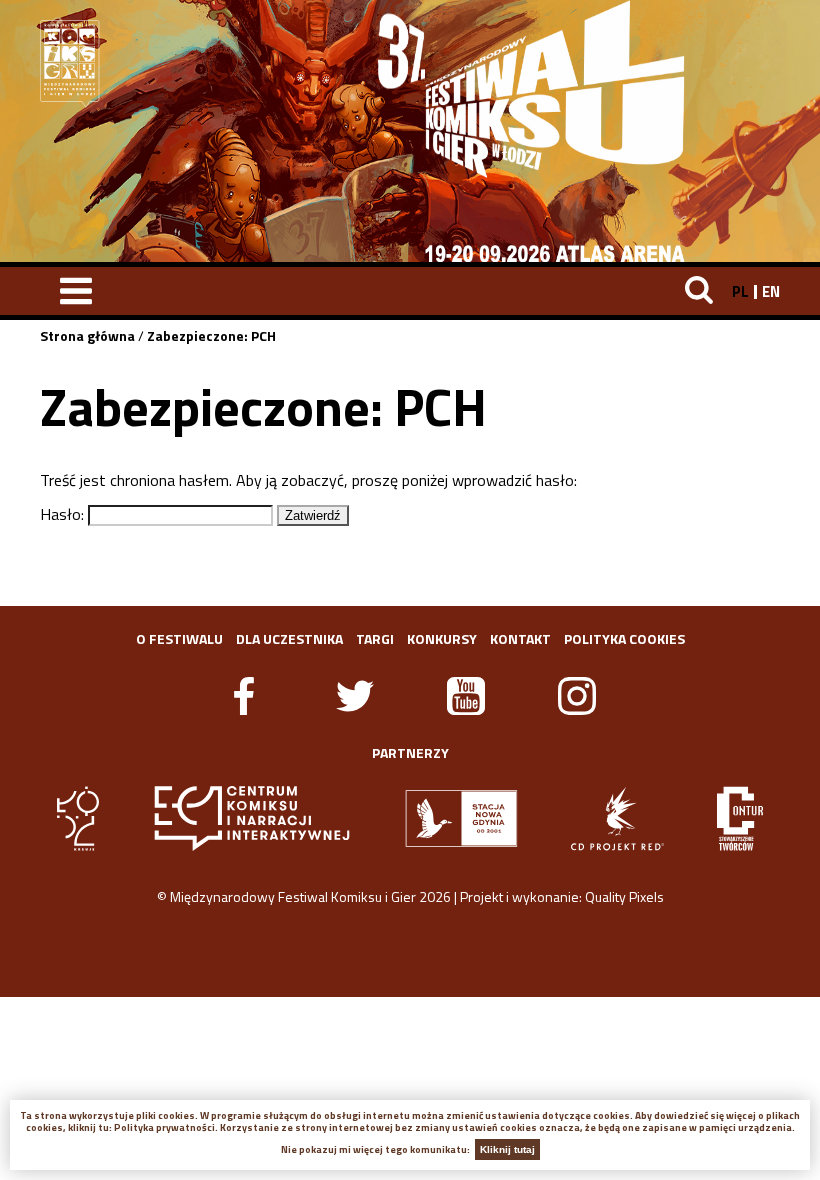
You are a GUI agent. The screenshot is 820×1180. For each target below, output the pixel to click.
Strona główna (87, 335)
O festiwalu (179, 638)
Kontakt (520, 638)
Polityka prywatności (164, 1127)
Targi (375, 638)
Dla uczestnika (289, 638)
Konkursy (442, 638)
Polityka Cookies (624, 638)
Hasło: (64, 514)
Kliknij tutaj (507, 1149)
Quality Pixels (624, 896)
